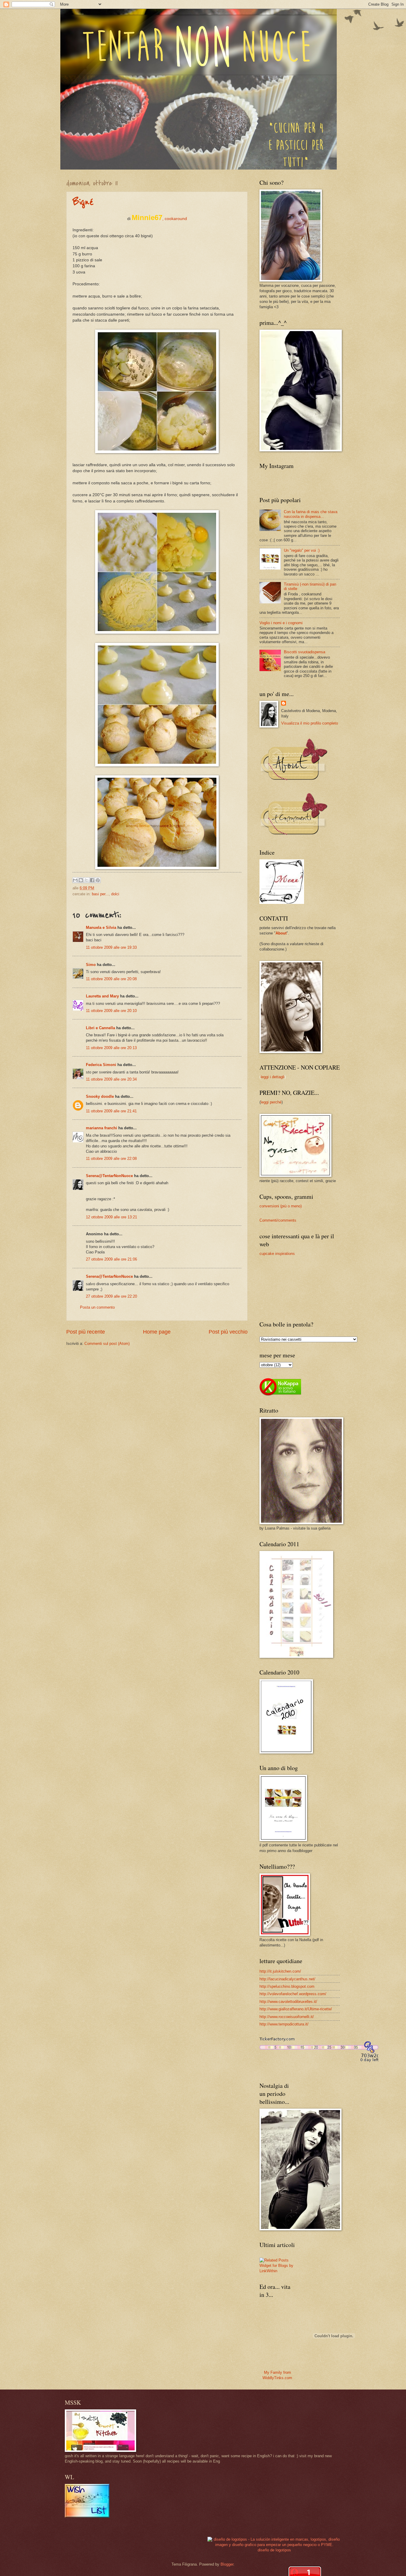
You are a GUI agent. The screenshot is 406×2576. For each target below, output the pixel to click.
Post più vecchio (228, 1332)
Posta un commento (97, 1307)
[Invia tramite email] (75, 880)
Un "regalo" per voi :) (302, 550)
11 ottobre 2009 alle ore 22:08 (111, 1159)
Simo (91, 965)
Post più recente (86, 1332)
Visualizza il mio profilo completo (310, 723)
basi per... (100, 894)
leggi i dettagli (273, 1077)
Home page (157, 1332)
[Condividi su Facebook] (92, 880)
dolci (115, 894)
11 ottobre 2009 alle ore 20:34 (111, 1079)
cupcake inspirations (277, 1254)
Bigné (83, 202)
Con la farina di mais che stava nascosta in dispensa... (311, 514)
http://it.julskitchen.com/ (280, 1971)
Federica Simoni (101, 1065)
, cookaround (159, 219)
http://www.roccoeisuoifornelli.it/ (287, 2017)
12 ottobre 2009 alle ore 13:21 (111, 1217)
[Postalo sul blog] (81, 880)
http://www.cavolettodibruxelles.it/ (288, 2002)
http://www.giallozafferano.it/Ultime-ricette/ (296, 2009)
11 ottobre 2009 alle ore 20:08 (111, 979)
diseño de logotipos (274, 2550)
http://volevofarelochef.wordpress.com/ (293, 1994)
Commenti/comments (278, 1220)
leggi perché (271, 1102)
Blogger (227, 2564)
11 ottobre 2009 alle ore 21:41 (111, 1111)
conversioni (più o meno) (281, 1206)
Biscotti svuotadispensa (304, 652)
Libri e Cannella (100, 1028)
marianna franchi (101, 1128)
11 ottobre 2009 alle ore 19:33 (111, 947)
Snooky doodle (100, 1096)
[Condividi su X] (86, 880)
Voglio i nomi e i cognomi (281, 623)
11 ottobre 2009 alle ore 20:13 (111, 1048)
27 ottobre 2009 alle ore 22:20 (111, 1296)
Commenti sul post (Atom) (107, 1344)
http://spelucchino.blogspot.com (287, 1986)
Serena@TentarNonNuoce (109, 1176)
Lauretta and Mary (102, 996)
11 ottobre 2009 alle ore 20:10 (111, 1011)
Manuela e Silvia (101, 928)
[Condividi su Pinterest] (98, 880)
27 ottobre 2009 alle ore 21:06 (111, 1259)
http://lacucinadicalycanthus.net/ (287, 1979)
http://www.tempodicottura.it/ (284, 2024)
